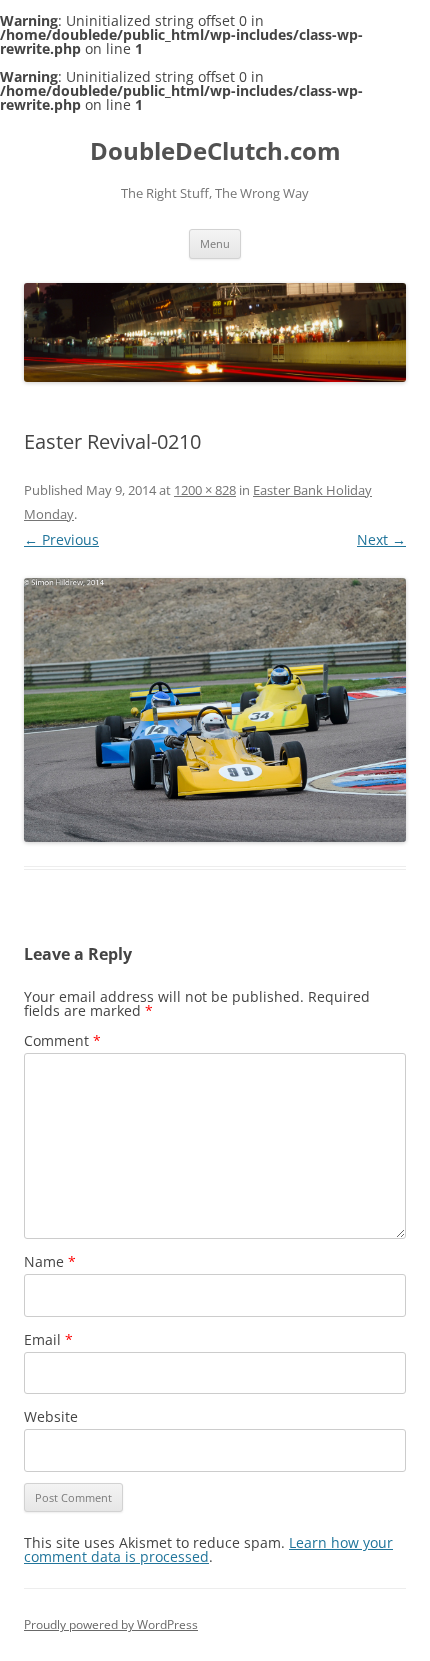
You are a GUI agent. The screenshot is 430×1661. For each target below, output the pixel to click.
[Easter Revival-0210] (215, 710)
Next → (381, 539)
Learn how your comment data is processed (208, 1549)
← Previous (61, 539)
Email (48, 1339)
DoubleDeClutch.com (215, 151)
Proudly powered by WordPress (111, 1624)
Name (50, 1261)
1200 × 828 (205, 490)
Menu (215, 243)
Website (51, 1416)
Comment (62, 1040)
